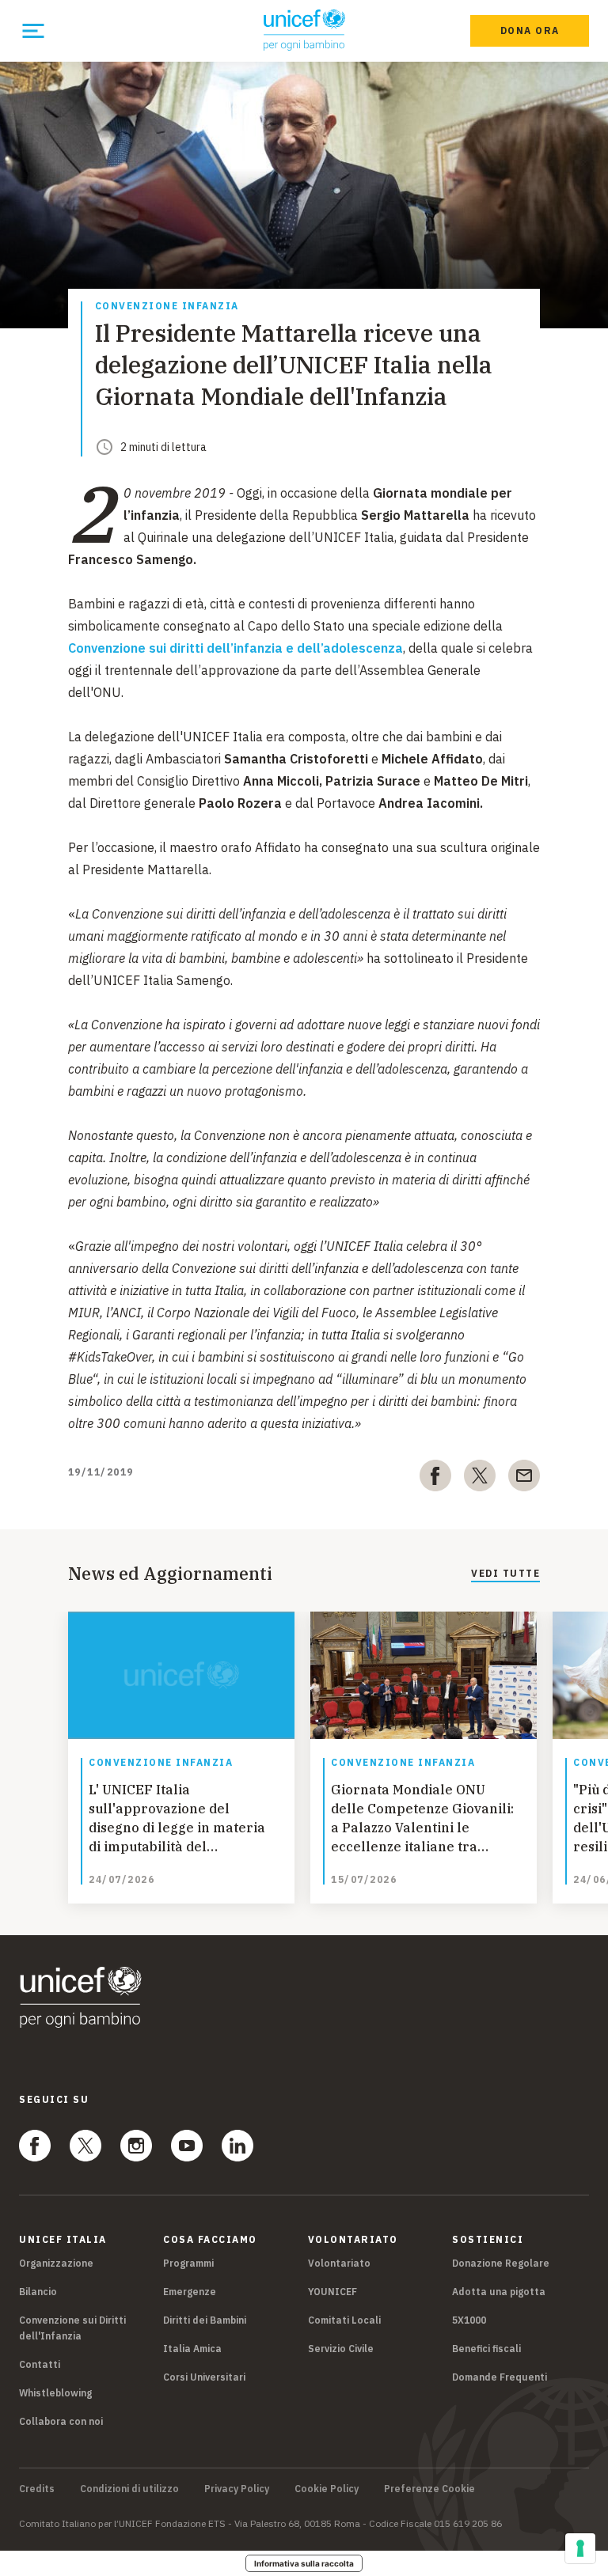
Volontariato (339, 2263)
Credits (37, 2489)
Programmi (188, 2263)
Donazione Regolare (501, 2263)
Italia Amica (192, 2349)
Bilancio (38, 2292)
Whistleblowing (55, 2393)
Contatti (40, 2364)
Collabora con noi (61, 2421)
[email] (524, 1479)
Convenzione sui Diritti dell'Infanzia (72, 2328)
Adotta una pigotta (499, 2292)
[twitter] (480, 1479)
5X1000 (469, 2320)
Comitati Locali (344, 2320)
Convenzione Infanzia (167, 307)
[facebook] (435, 1479)
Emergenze (190, 2292)
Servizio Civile (341, 2349)
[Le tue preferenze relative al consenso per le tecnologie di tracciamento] (580, 2548)
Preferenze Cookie (429, 2489)
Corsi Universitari (204, 2377)
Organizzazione (56, 2263)
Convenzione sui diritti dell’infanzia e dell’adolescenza (236, 648)
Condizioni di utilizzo (129, 2489)
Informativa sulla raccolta (304, 2563)
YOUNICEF (332, 2292)
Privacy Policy (237, 2489)
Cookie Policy (327, 2489)
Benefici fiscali (486, 2349)
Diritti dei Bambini (205, 2320)
